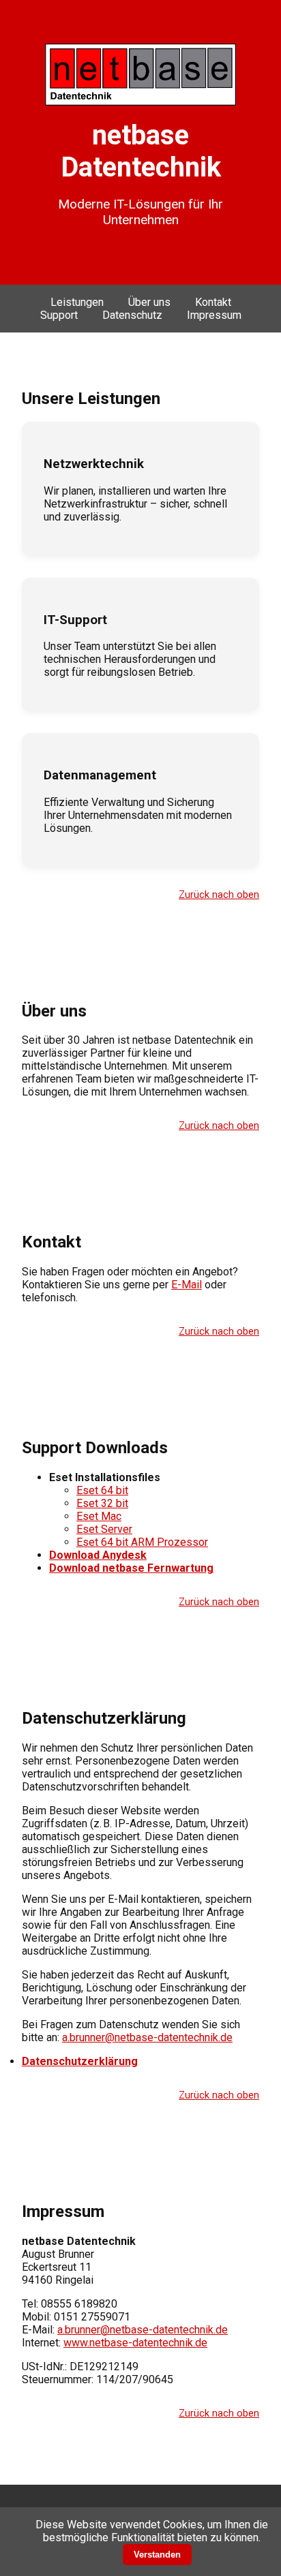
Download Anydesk (98, 1555)
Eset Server (104, 1529)
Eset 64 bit (102, 1490)
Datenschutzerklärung (80, 2061)
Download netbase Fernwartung (131, 1568)
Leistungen (77, 302)
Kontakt (213, 302)
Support (59, 315)
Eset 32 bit (102, 1503)
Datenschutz (132, 315)
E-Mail (187, 1285)
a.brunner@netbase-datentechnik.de (147, 2037)
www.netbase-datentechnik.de (135, 2343)
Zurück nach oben (219, 895)
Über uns (149, 302)
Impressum (214, 315)
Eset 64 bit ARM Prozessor (142, 1542)
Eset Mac (99, 1516)
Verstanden (157, 2555)
